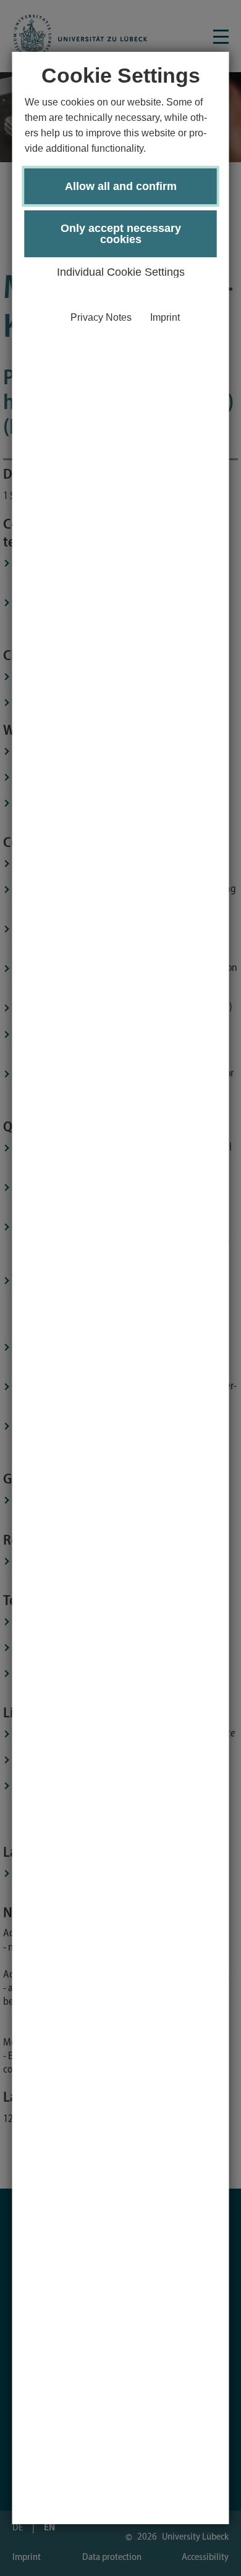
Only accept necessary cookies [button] (121, 234)
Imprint (165, 317)
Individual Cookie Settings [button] (121, 272)
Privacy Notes (101, 317)
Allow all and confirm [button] (121, 186)
